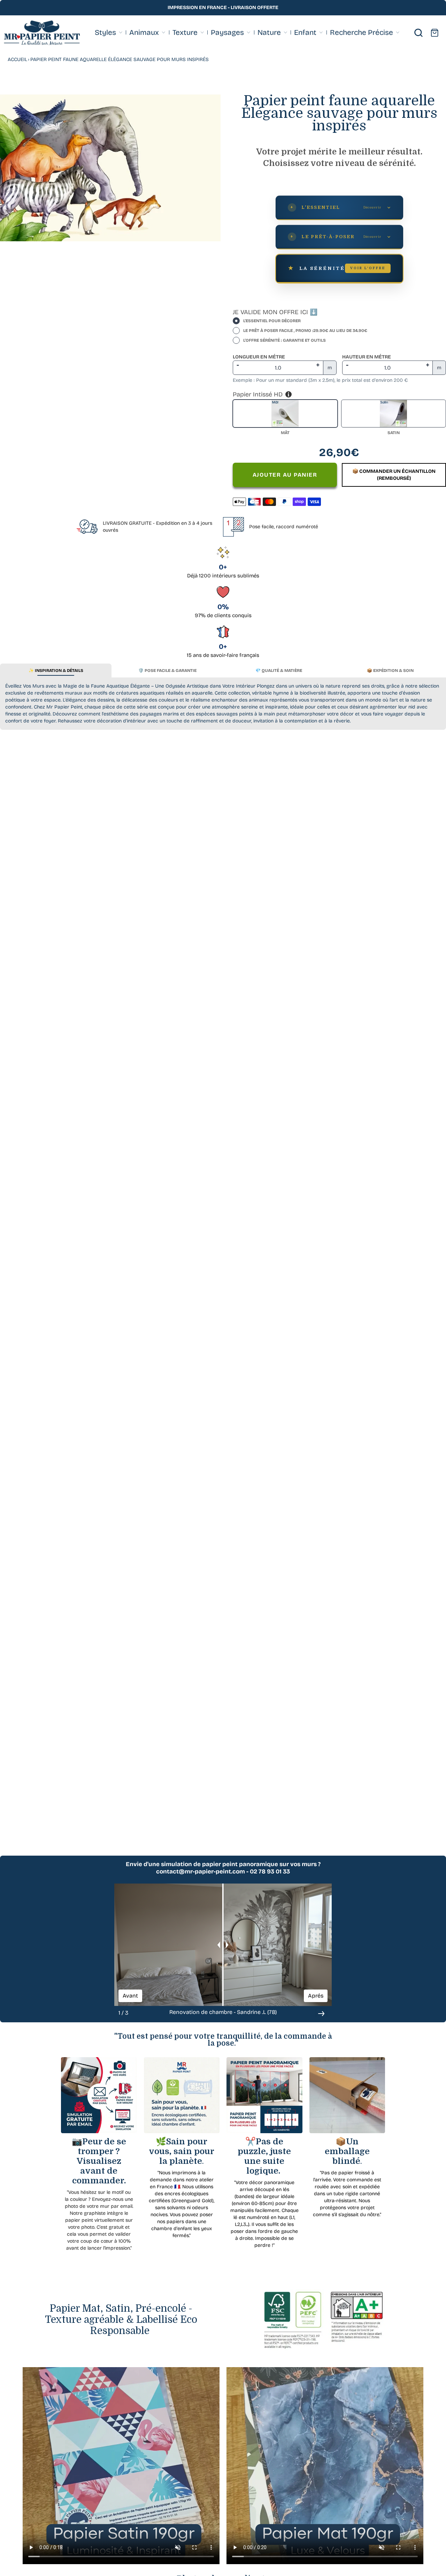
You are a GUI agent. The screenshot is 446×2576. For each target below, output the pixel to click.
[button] (321, 2014)
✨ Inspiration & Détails (56, 670)
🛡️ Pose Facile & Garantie (167, 670)
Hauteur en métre (367, 357)
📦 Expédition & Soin (390, 670)
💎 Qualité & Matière (279, 670)
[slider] (223, 1945)
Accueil (17, 59)
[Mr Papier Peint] (42, 33)
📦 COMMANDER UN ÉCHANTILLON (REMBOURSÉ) (394, 475)
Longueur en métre (259, 357)
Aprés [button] (316, 1995)
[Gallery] (110, 168)
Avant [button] (130, 1995)
